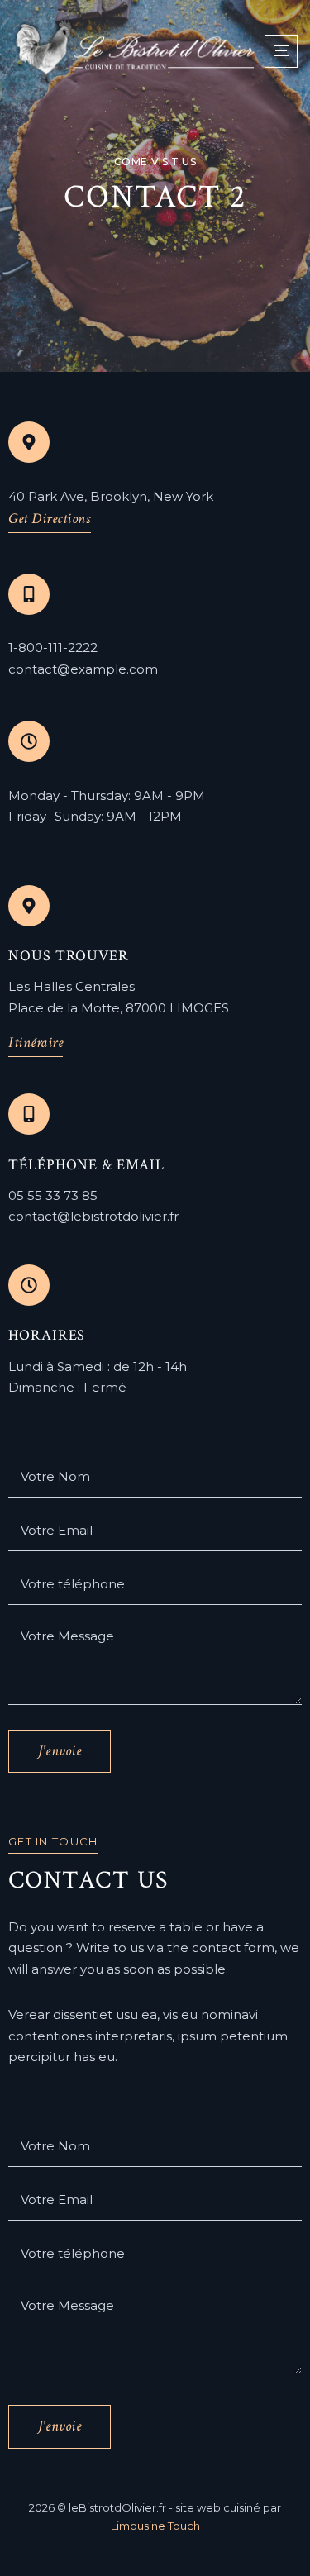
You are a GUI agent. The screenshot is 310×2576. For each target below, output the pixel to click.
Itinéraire (36, 1043)
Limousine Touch (155, 2526)
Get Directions (50, 519)
